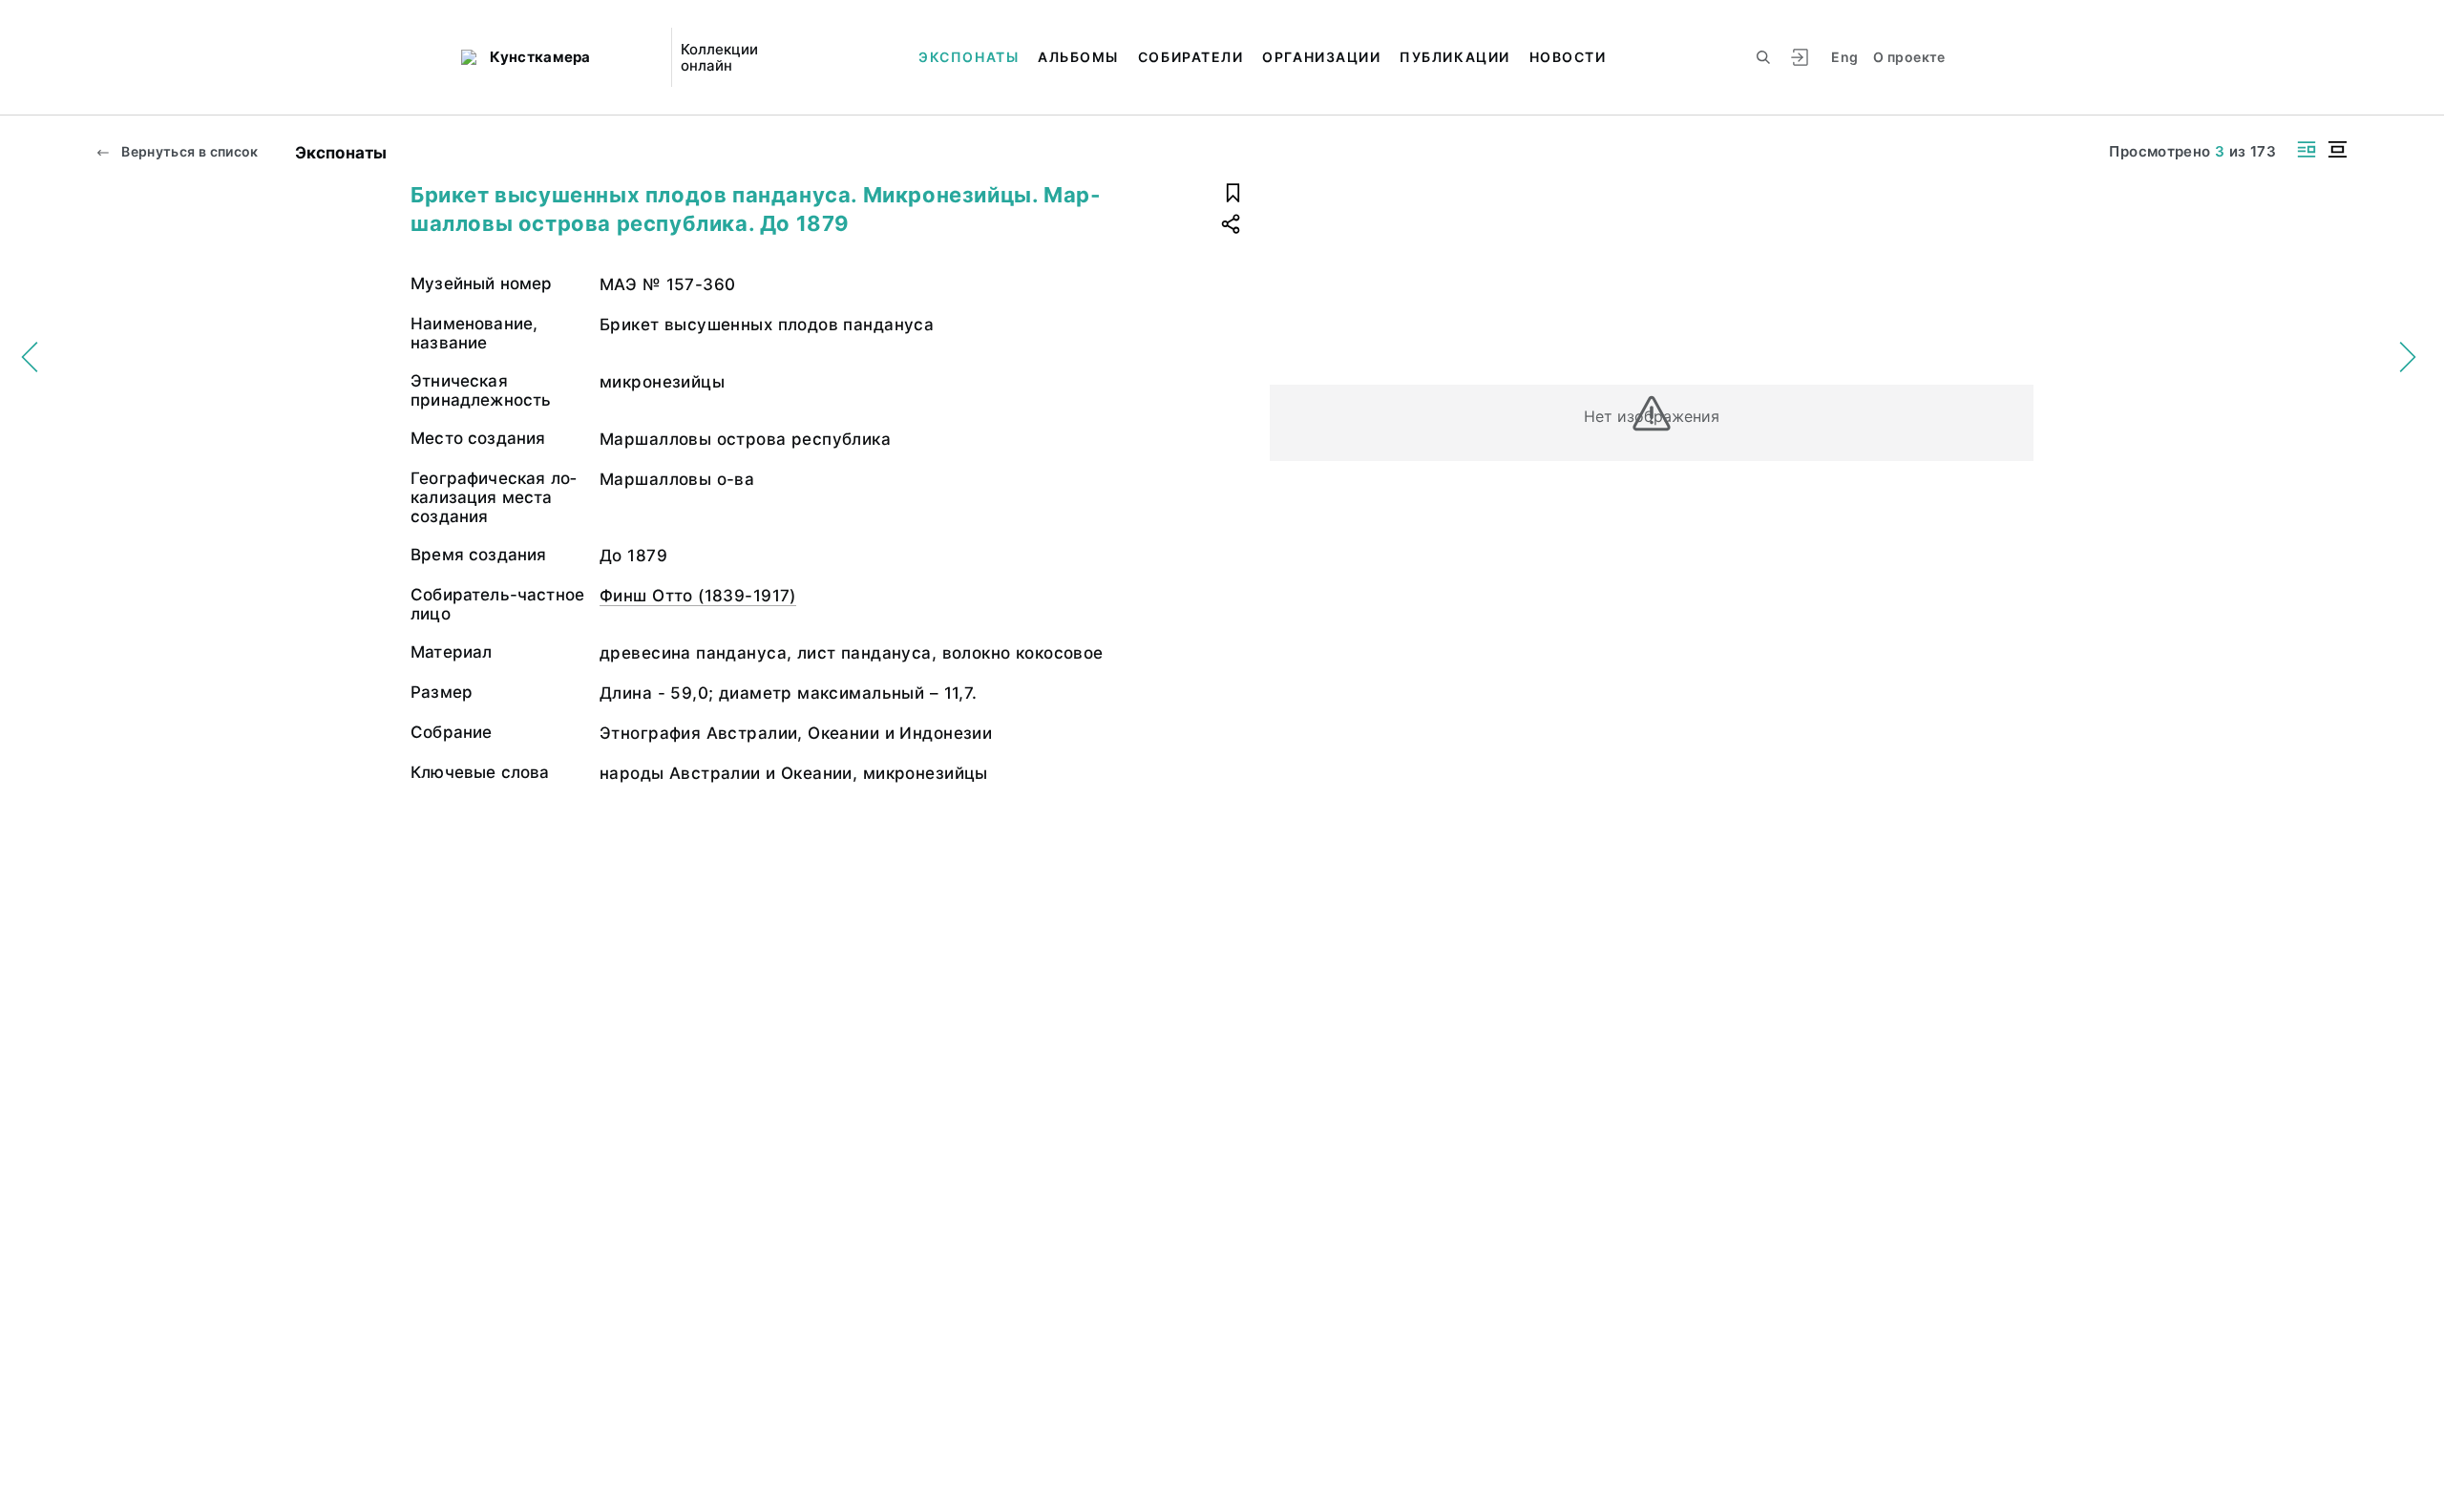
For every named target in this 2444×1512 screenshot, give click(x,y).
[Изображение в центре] (2337, 149)
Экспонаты (969, 57)
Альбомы (1078, 57)
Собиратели (1190, 57)
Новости (1568, 57)
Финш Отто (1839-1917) (698, 596)
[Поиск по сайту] (1763, 57)
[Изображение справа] (2307, 149)
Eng (1844, 57)
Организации (1321, 57)
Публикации (1454, 57)
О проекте (1909, 57)
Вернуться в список (189, 151)
